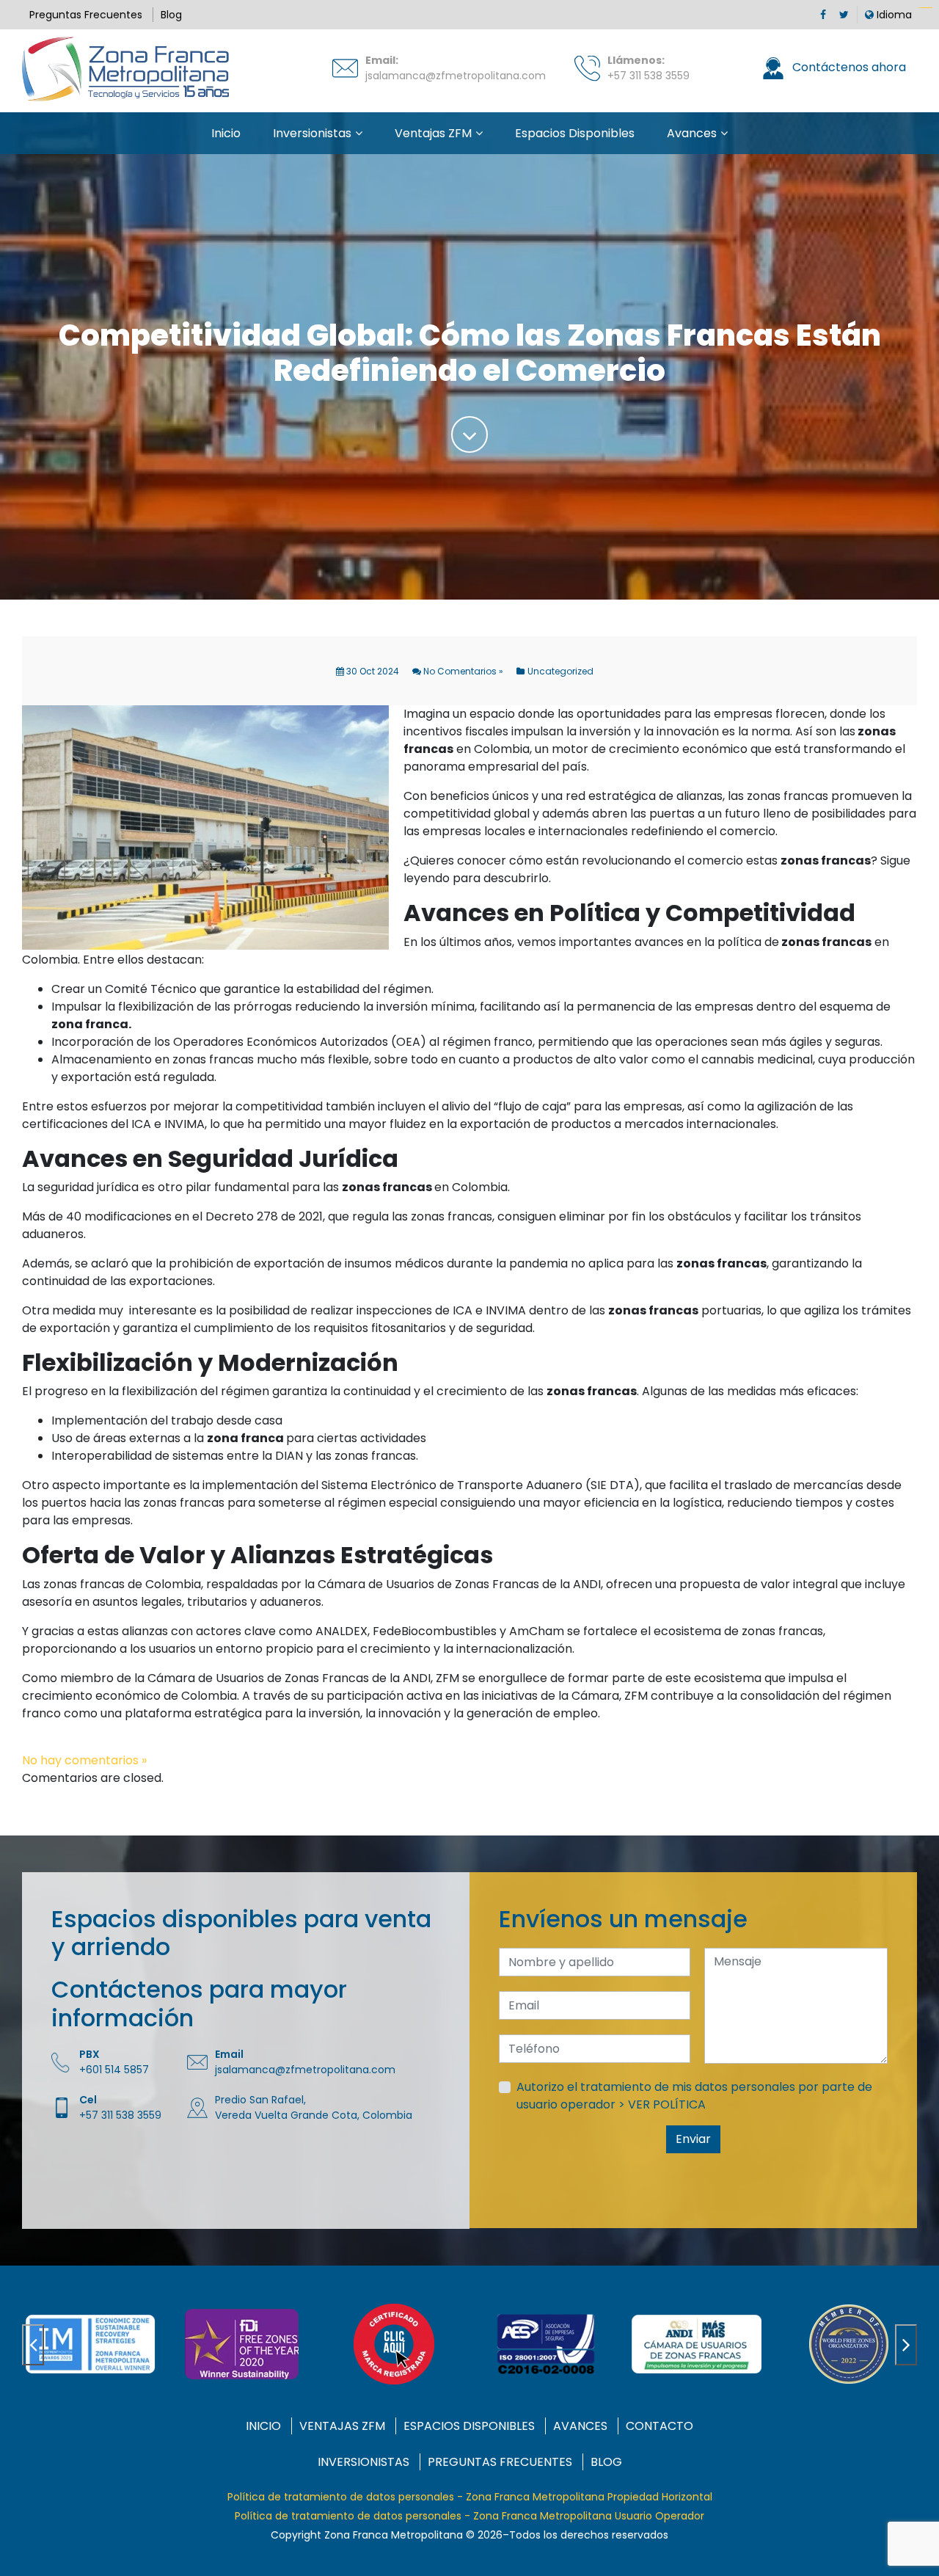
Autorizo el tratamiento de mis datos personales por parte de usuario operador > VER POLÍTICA (694, 2096)
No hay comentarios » (84, 1760)
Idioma (893, 15)
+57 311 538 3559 (648, 76)
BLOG (606, 2462)
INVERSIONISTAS (363, 2462)
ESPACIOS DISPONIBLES (469, 2426)
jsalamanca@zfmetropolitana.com (456, 76)
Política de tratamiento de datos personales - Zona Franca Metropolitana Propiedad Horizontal (470, 2497)
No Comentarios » (462, 671)
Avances (692, 133)
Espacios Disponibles (575, 133)
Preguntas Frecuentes (86, 15)
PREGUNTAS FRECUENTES (500, 2462)
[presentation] (33, 2345)
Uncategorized (560, 671)
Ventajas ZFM (433, 133)
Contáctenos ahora (848, 67)
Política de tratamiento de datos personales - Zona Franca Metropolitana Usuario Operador (469, 2516)
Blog (171, 15)
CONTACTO (660, 2426)
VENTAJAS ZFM (342, 2426)
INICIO (263, 2426)
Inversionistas (312, 133)
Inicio (226, 133)
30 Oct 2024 (372, 671)
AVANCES (580, 2426)
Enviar (693, 2139)
